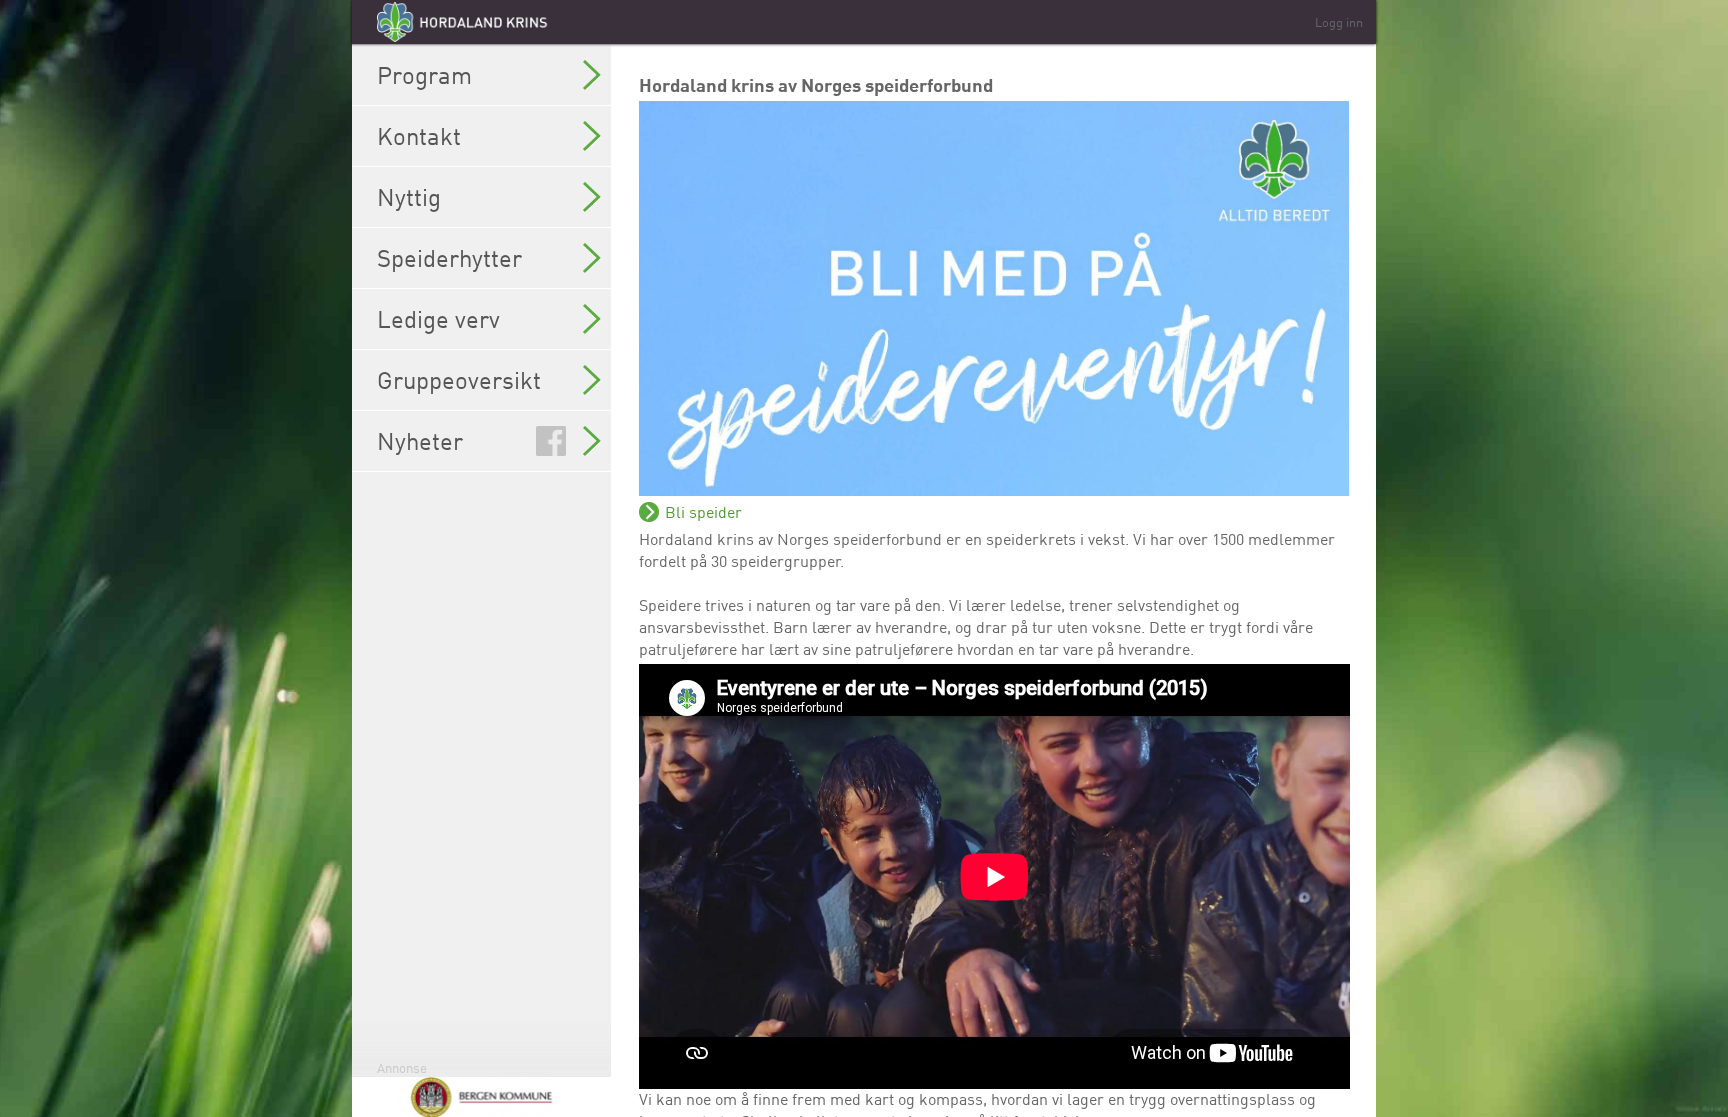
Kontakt (419, 136)
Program (424, 75)
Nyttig (409, 197)
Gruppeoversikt (459, 380)
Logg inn (1339, 22)
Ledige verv (438, 319)
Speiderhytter (449, 258)
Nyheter (420, 441)
